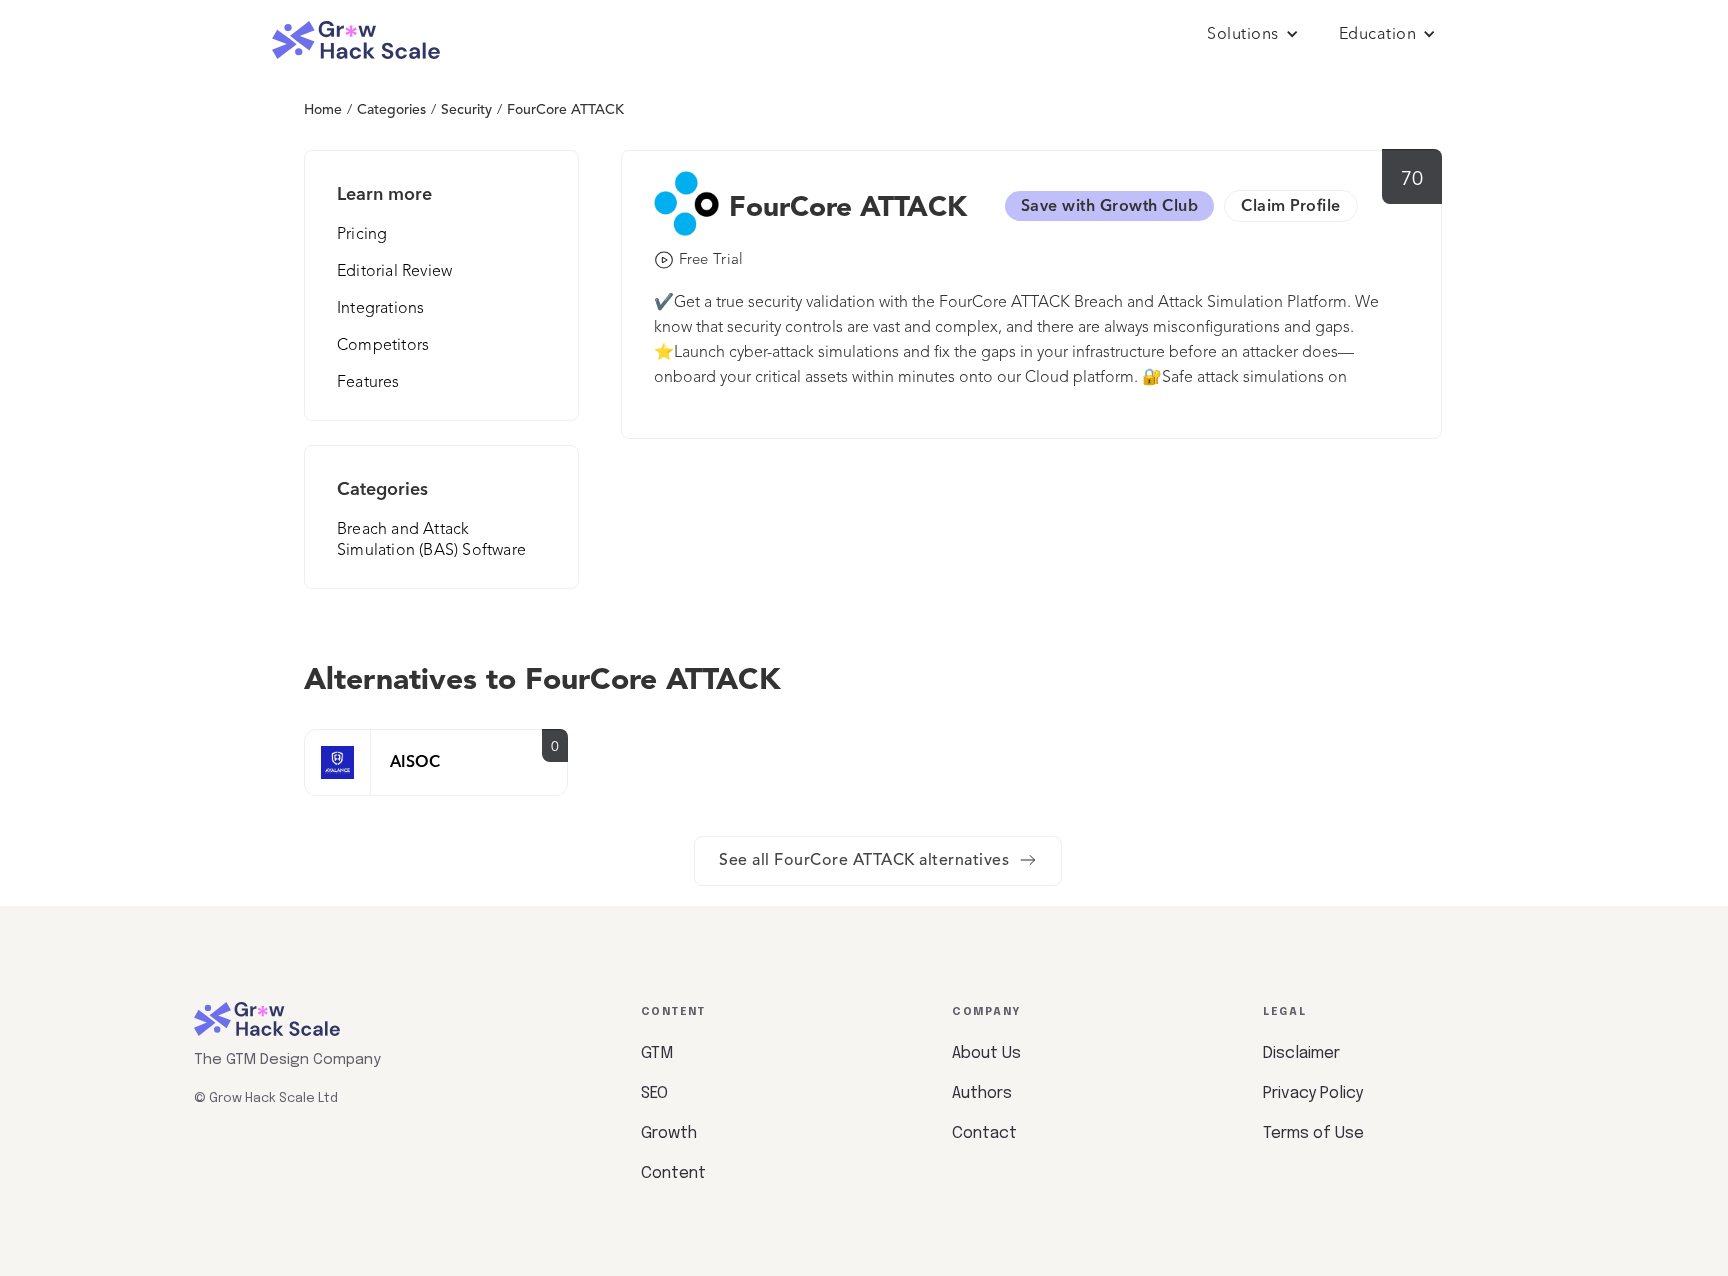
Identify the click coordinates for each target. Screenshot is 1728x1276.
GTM (657, 1053)
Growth (669, 1133)
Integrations (380, 309)
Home (323, 110)
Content (673, 1173)
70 (1412, 180)
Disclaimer (1301, 1053)
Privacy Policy (1313, 1093)
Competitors (383, 346)
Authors (982, 1093)
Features (368, 383)
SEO (654, 1093)
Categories (391, 110)
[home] (356, 40)
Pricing (362, 235)
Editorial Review (394, 272)
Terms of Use (1313, 1133)
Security (466, 110)
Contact (984, 1133)
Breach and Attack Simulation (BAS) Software (431, 540)
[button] (1253, 35)
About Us (986, 1053)
